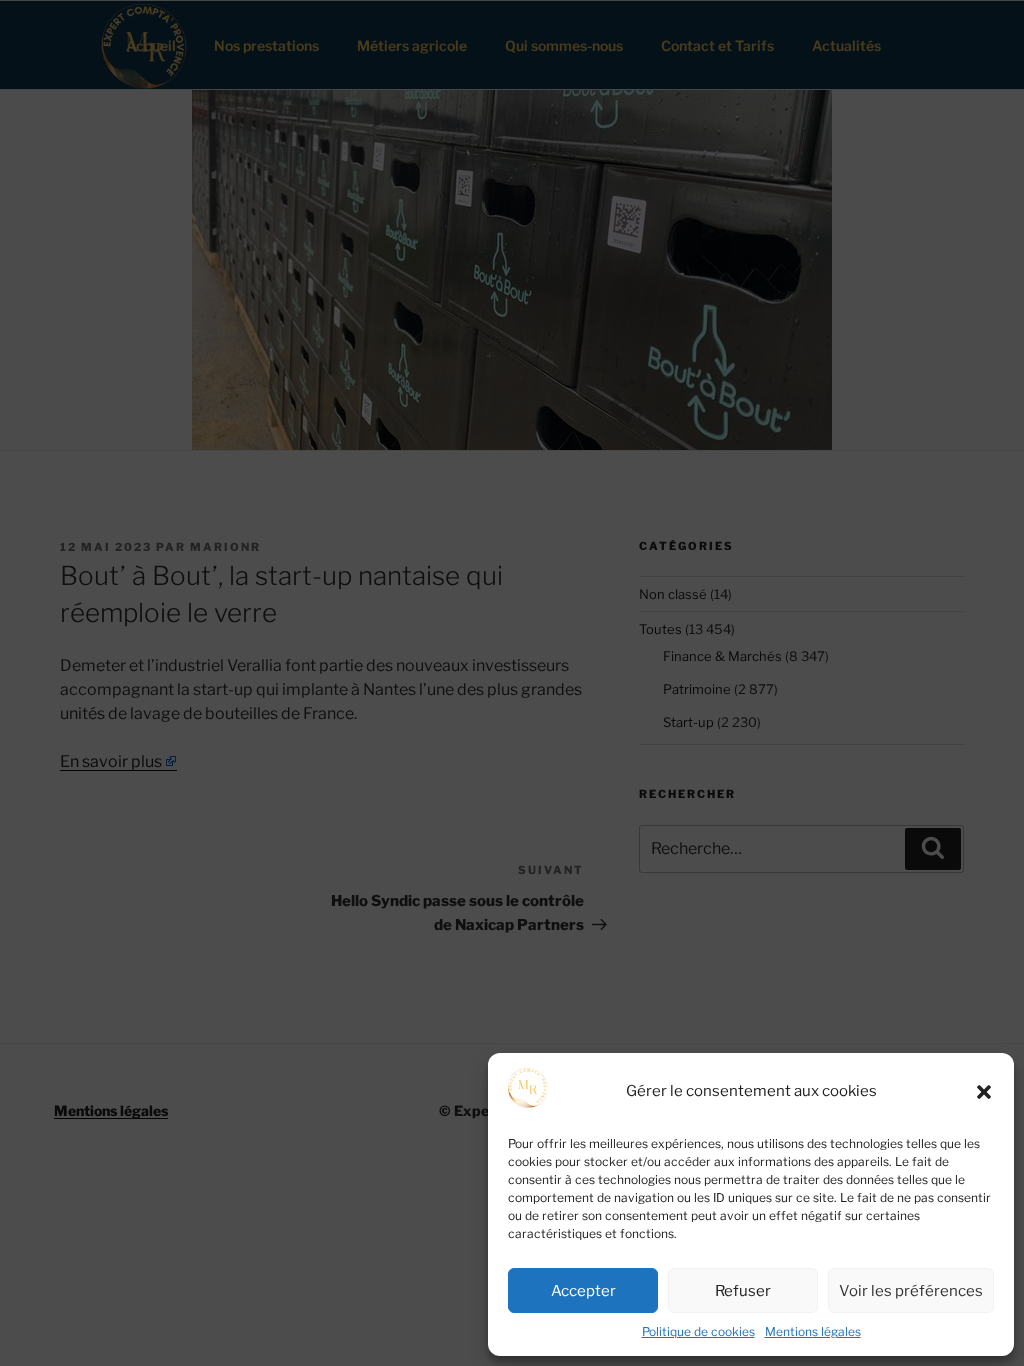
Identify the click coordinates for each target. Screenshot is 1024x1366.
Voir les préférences (911, 1291)
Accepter (583, 1291)
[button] (984, 1092)
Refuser (743, 1291)
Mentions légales (813, 1331)
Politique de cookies (698, 1331)
